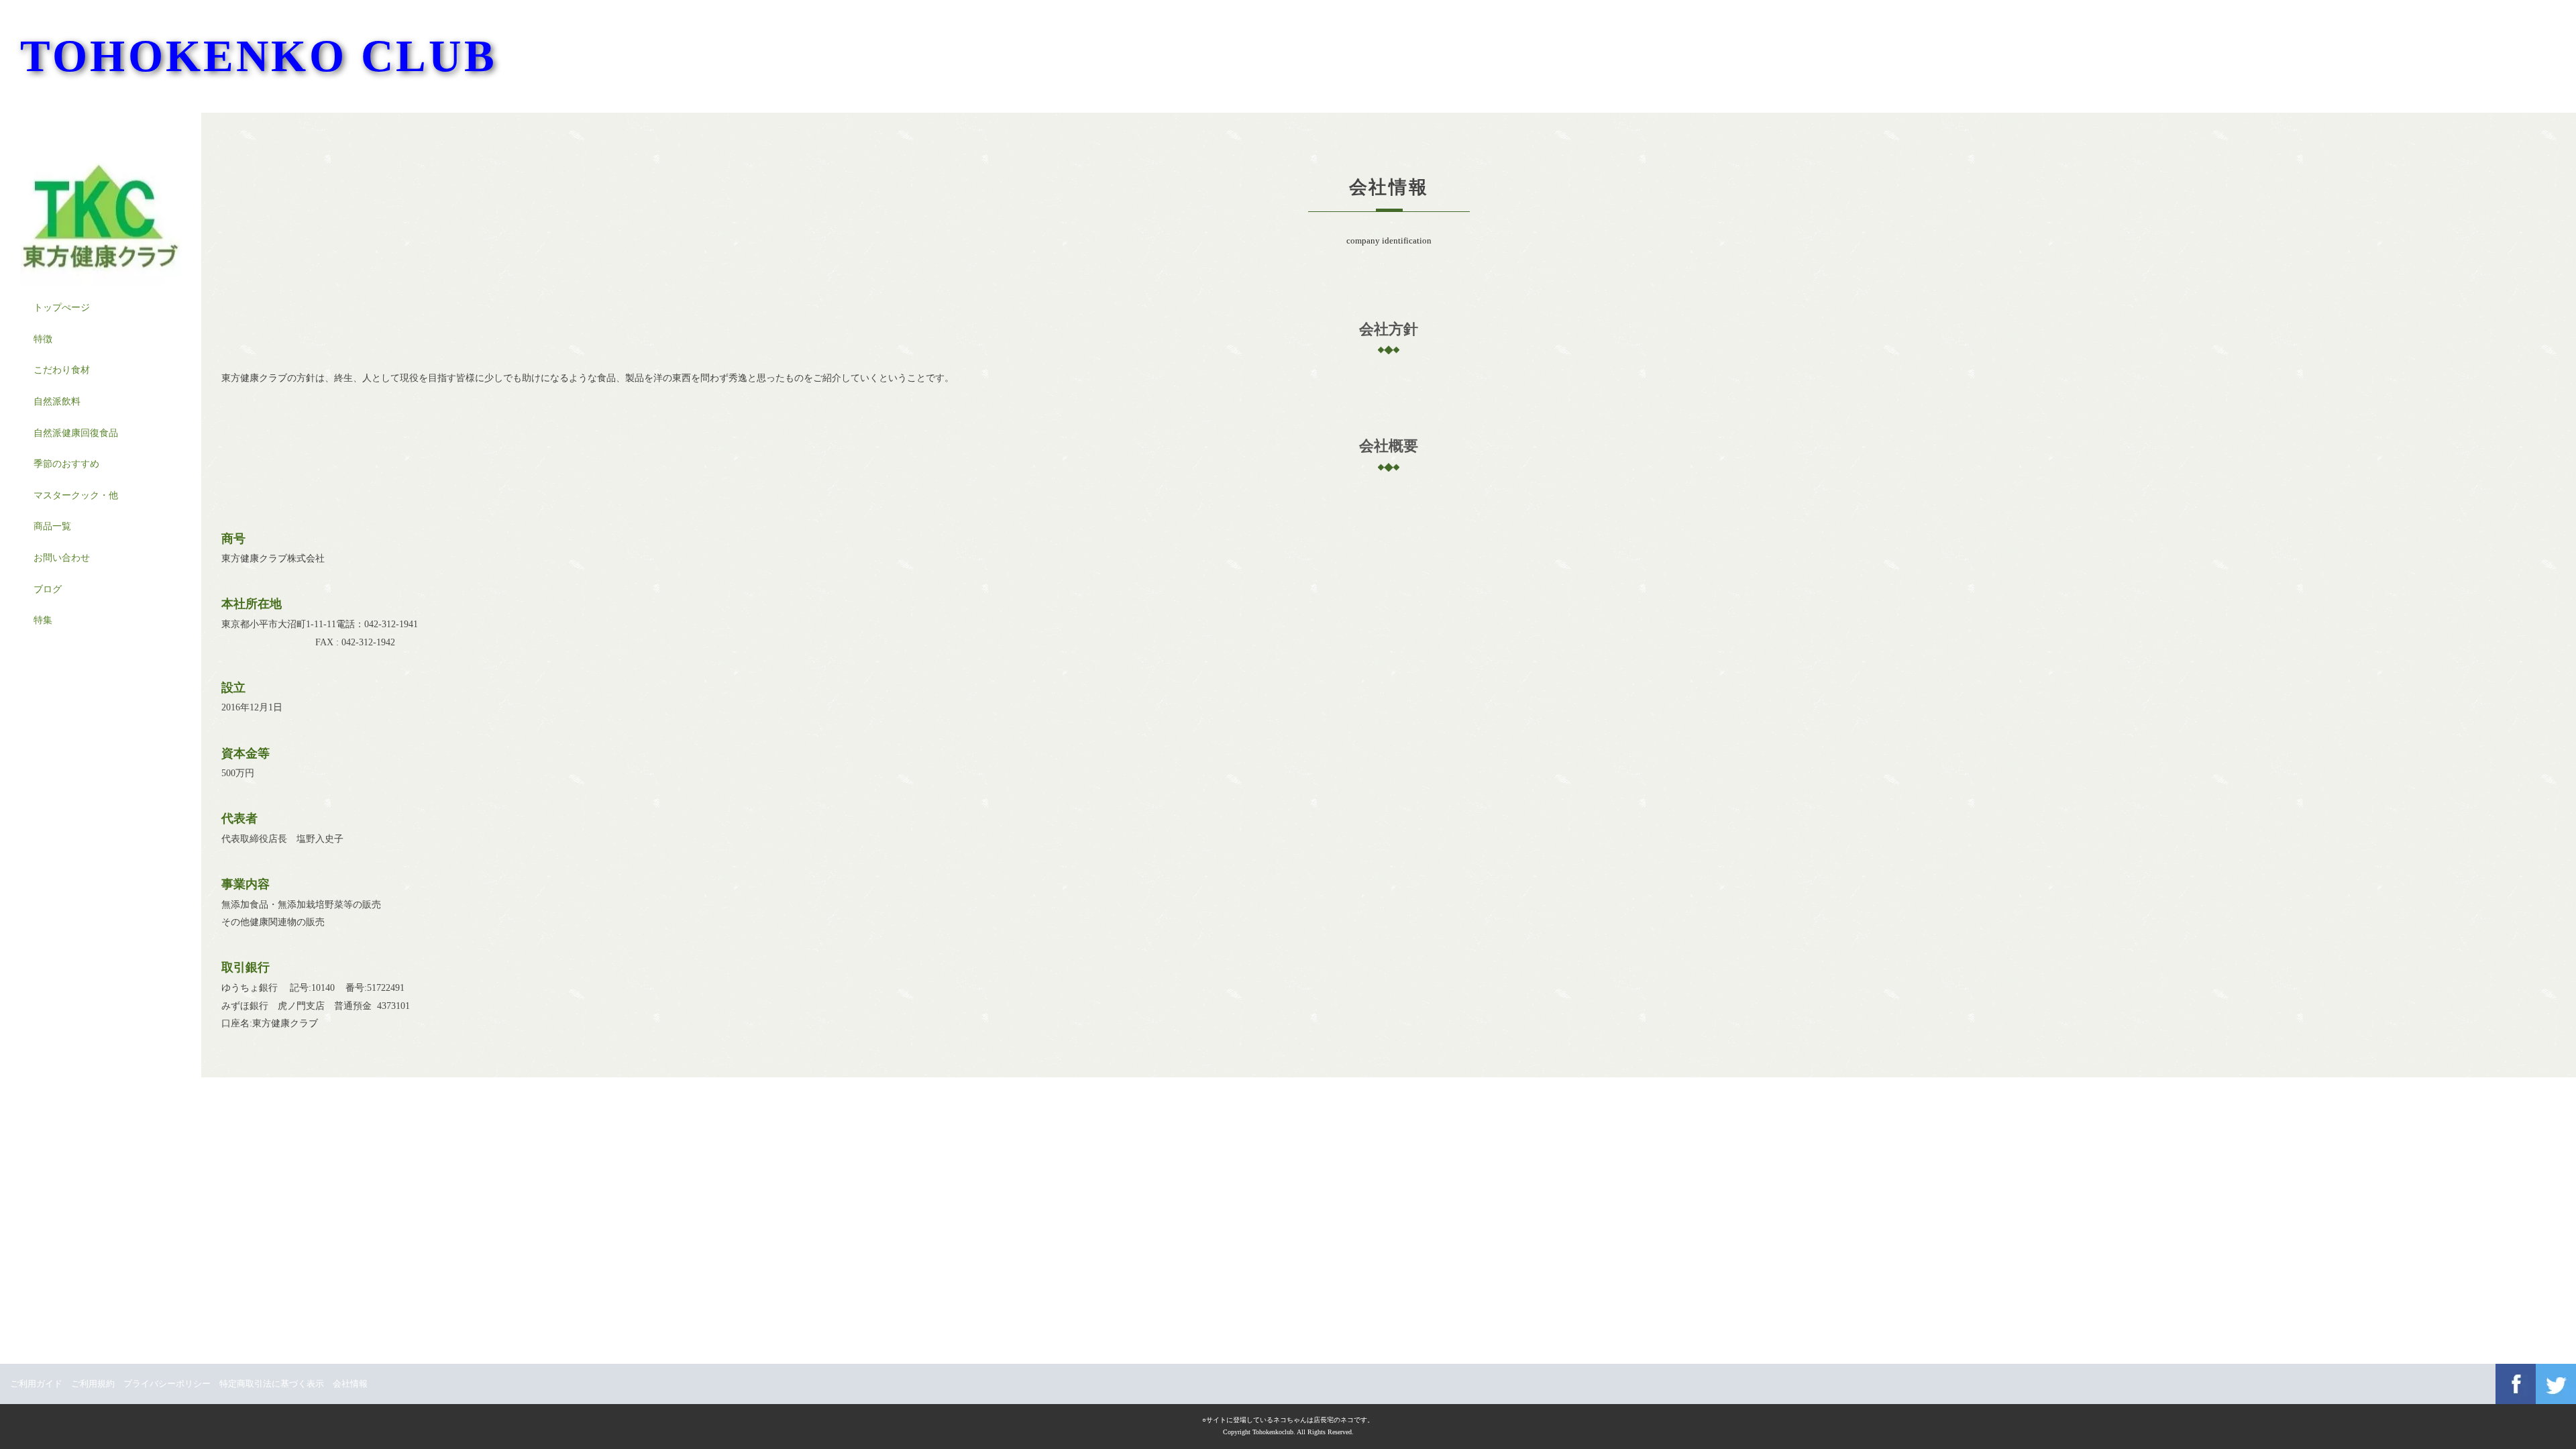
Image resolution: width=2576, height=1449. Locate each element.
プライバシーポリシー (167, 1384)
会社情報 (350, 1384)
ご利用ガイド (36, 1384)
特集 (43, 620)
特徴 (43, 339)
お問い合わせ (62, 558)
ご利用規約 (93, 1384)
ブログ (48, 589)
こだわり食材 (62, 370)
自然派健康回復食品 (76, 433)
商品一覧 (52, 526)
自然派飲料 (57, 401)
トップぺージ (62, 308)
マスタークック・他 (76, 495)
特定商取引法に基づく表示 (272, 1384)
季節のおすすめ (66, 464)
